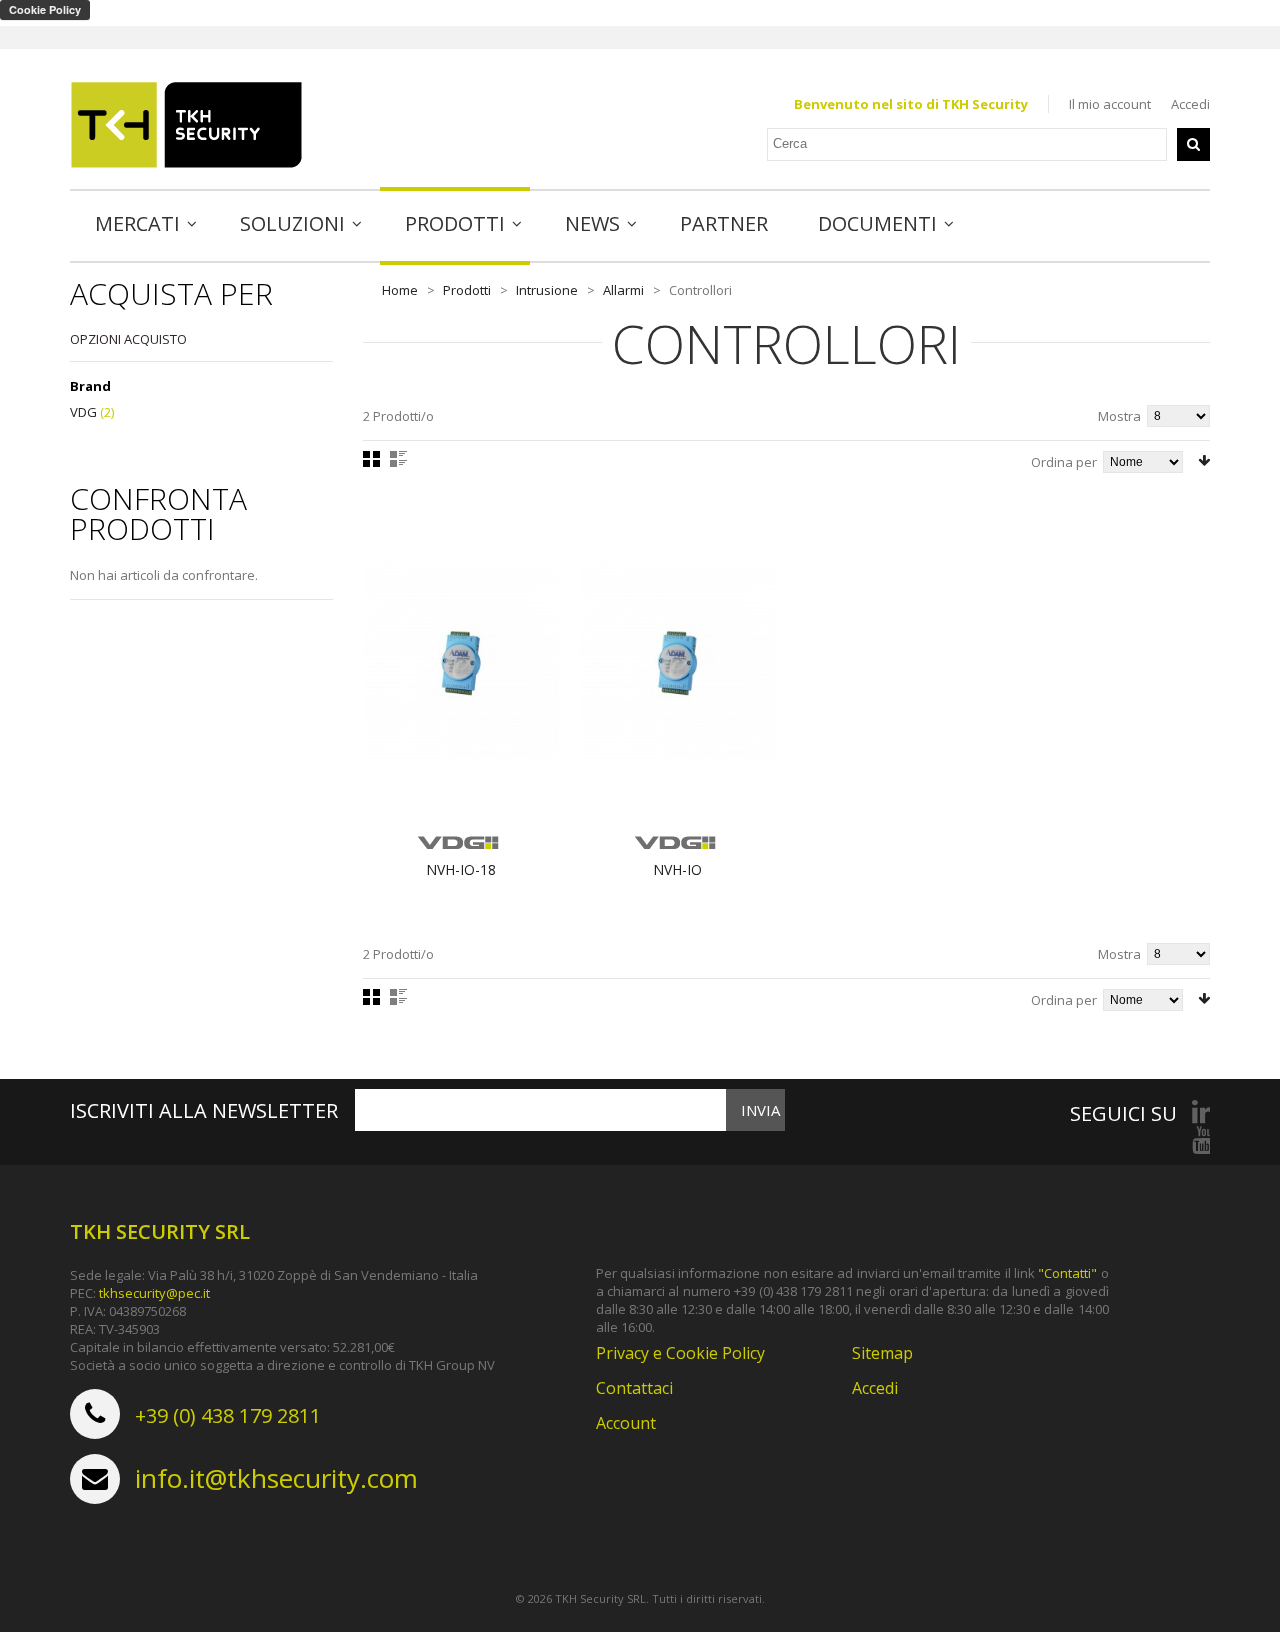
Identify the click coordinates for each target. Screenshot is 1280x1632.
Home (400, 290)
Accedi (1190, 104)
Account (626, 1423)
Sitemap (882, 1353)
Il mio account (1110, 104)
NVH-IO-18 (461, 869)
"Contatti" (1067, 1273)
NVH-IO (677, 869)
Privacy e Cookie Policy (680, 1353)
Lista (398, 459)
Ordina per (1064, 462)
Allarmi (623, 290)
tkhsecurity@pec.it (154, 1293)
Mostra (1119, 416)
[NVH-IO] (677, 662)
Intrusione (547, 290)
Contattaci (634, 1388)
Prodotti (467, 290)
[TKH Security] (186, 125)
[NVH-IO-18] (461, 662)
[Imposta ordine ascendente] (1204, 460)
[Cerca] (1193, 144)
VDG (83, 412)
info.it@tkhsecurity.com (276, 1478)
